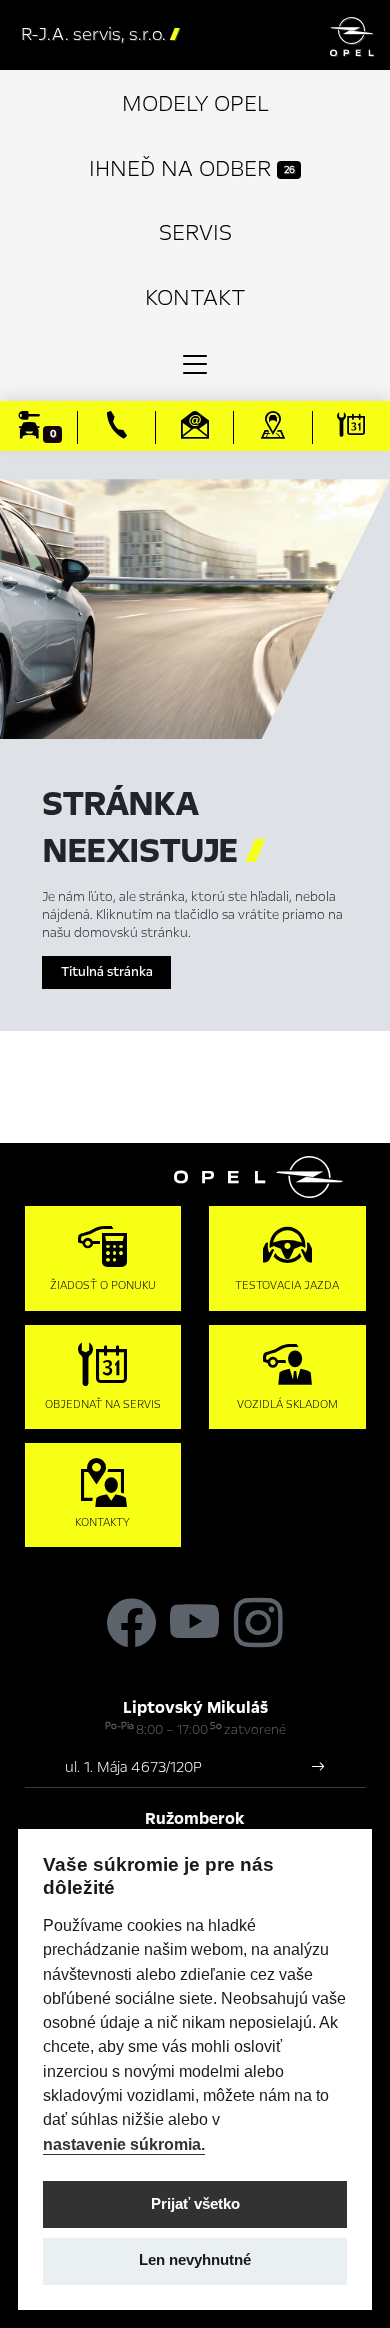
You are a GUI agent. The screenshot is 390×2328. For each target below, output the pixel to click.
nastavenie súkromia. (124, 2144)
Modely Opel (195, 103)
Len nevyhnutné (195, 2260)
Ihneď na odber (192, 168)
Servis (195, 232)
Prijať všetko (195, 2204)
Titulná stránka (107, 972)
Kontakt (195, 297)
